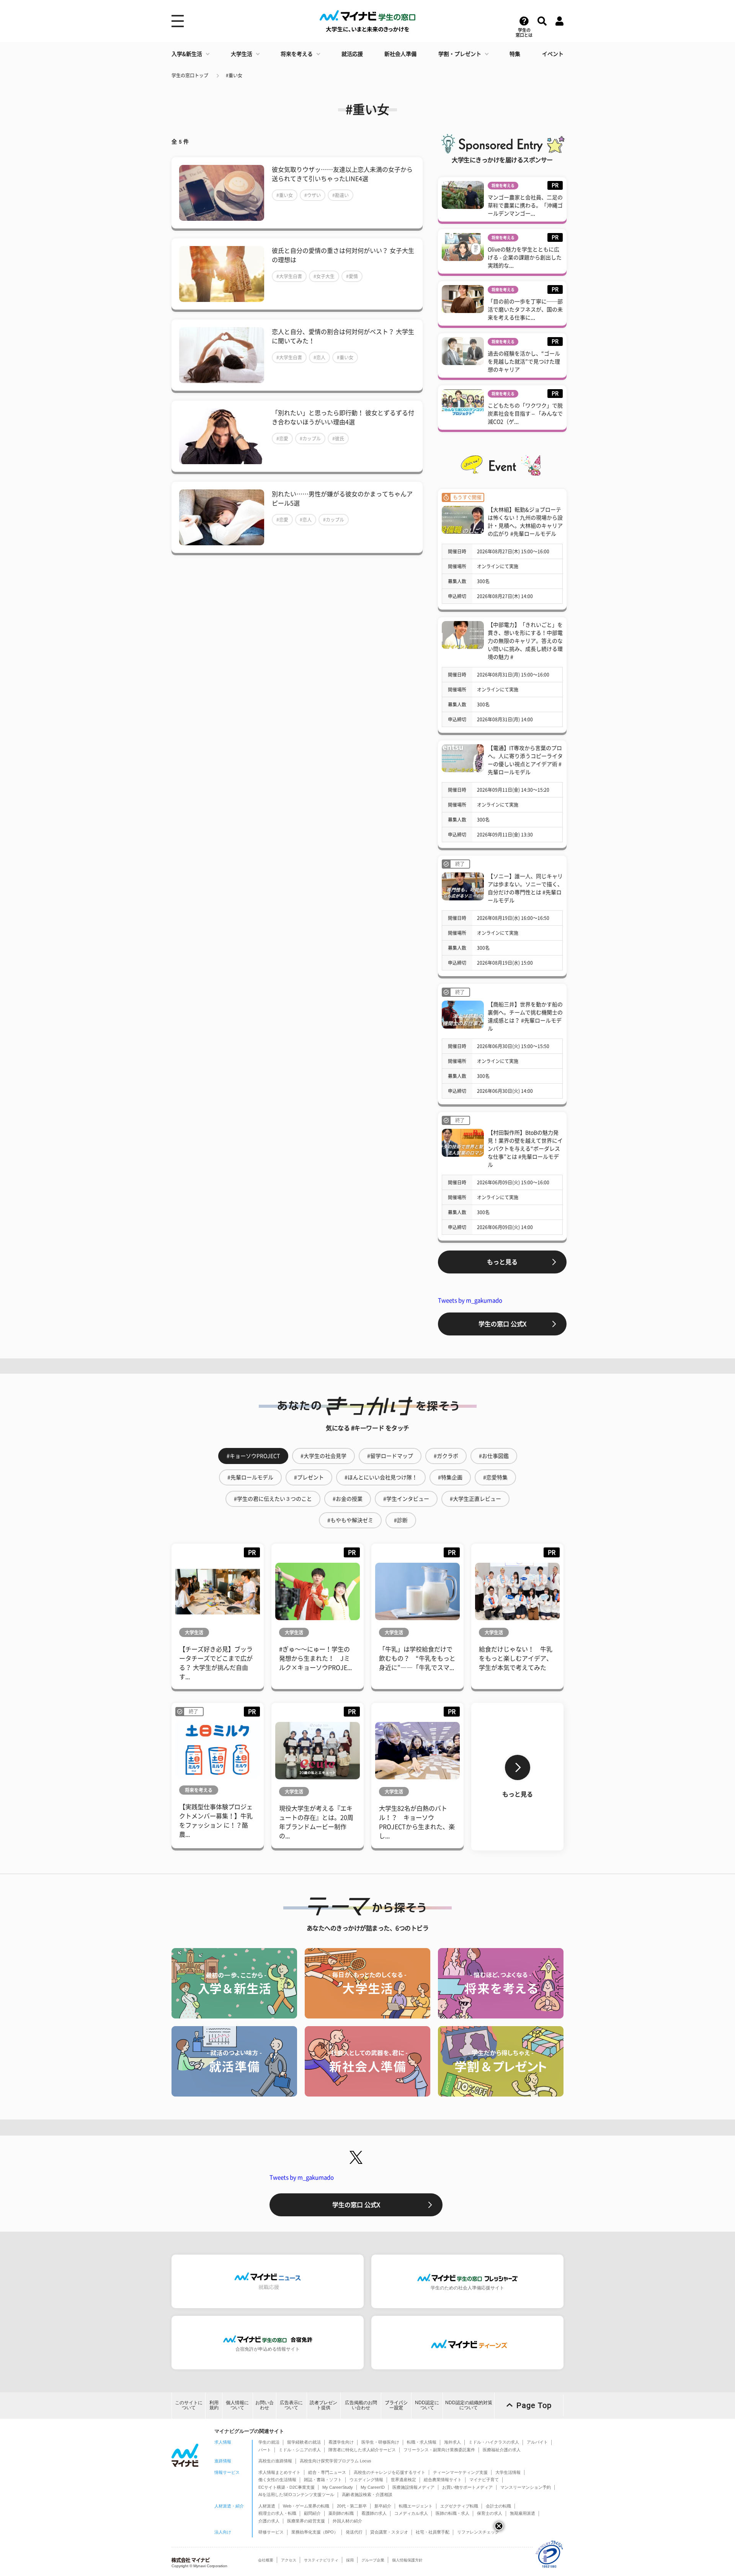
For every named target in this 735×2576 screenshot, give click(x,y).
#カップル (310, 439)
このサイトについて (189, 2405)
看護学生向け (341, 2442)
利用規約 (214, 2405)
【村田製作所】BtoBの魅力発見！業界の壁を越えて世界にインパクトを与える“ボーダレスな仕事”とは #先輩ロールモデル (525, 1149)
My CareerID (373, 2487)
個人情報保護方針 (407, 2560)
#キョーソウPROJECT (253, 1456)
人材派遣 (267, 2506)
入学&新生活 (187, 54)
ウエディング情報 (366, 2480)
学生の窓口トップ (190, 75)
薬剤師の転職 (341, 2513)
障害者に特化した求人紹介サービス (362, 2450)
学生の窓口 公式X (502, 1324)
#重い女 (234, 75)
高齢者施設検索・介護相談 (367, 2494)
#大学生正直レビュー (475, 1499)
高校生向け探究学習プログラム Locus (336, 2461)
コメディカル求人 (411, 2513)
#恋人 (319, 357)
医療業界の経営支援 (306, 2521)
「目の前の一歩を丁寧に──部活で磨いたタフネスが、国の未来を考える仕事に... (525, 310)
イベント (553, 54)
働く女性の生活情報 (277, 2480)
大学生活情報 (508, 2472)
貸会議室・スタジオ (389, 2532)
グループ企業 (373, 2560)
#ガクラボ (446, 1456)
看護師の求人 (374, 2513)
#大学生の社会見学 (323, 1456)
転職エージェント (416, 2506)
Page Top (534, 2405)
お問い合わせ (265, 2405)
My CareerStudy (338, 2487)
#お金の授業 (348, 1499)
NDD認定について (427, 2405)
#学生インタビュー (406, 1499)
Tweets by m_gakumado (470, 1300)
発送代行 (354, 2532)
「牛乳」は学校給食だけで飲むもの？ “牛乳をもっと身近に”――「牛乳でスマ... (417, 1658)
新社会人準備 (400, 54)
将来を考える (297, 54)
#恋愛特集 (495, 1477)
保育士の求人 (490, 2513)
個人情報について (237, 2405)
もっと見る (502, 1262)
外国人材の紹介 (347, 2521)
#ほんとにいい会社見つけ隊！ (381, 1477)
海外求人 (452, 2442)
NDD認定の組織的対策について (469, 2405)
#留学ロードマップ (390, 1456)
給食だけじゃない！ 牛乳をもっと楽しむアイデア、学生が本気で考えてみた (516, 1658)
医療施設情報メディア (413, 2487)
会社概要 (266, 2560)
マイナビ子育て (484, 2480)
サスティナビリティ (321, 2560)
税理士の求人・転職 (277, 2513)
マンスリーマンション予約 (526, 2487)
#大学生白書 (289, 276)
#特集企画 (450, 1477)
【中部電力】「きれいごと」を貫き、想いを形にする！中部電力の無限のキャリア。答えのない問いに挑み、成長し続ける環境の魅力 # (525, 641)
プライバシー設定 (396, 2405)
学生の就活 (269, 2442)
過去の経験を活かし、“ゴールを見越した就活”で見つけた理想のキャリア (524, 362)
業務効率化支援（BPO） (315, 2532)
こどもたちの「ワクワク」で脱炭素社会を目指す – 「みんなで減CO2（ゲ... (525, 414)
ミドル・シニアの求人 (300, 2450)
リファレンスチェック (478, 2532)
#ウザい (313, 195)
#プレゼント (309, 1477)
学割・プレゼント (460, 54)
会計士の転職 (498, 2506)
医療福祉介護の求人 (502, 2450)
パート (265, 2450)
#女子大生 (324, 276)
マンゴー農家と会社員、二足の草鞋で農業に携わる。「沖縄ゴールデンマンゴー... (525, 205)
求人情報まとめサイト (279, 2472)
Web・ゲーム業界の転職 (306, 2506)
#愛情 (352, 276)
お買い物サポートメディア (467, 2487)
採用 (350, 2560)
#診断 (401, 1520)
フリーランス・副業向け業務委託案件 (439, 2450)
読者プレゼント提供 (323, 2405)
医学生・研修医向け (380, 2442)
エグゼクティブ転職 (459, 2506)
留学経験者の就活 (304, 2442)
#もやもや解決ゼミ (350, 1520)
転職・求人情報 (422, 2442)
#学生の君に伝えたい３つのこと (273, 1499)
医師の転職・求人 (452, 2513)
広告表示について (291, 2405)
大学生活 (242, 54)
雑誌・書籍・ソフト (323, 2480)
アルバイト (537, 2442)
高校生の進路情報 (275, 2461)
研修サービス (271, 2532)
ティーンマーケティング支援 (460, 2472)
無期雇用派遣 (523, 2513)
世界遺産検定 (403, 2480)
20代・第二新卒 (352, 2506)
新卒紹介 (383, 2506)
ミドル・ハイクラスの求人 (494, 2442)
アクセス (289, 2560)
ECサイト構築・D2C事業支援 (287, 2487)
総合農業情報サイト (443, 2480)
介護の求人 (269, 2521)
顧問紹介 (312, 2513)
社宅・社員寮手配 (433, 2532)
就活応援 (352, 54)
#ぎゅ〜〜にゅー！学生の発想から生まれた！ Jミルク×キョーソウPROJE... (315, 1658)
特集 (515, 54)
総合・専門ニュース (327, 2472)
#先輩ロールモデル (250, 1477)
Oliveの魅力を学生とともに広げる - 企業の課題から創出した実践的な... (525, 258)
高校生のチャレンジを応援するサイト (390, 2472)
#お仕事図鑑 (494, 1456)
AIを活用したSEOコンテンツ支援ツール (296, 2494)
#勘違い (341, 195)
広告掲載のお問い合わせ (361, 2405)
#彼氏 (338, 439)
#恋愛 (282, 439)
